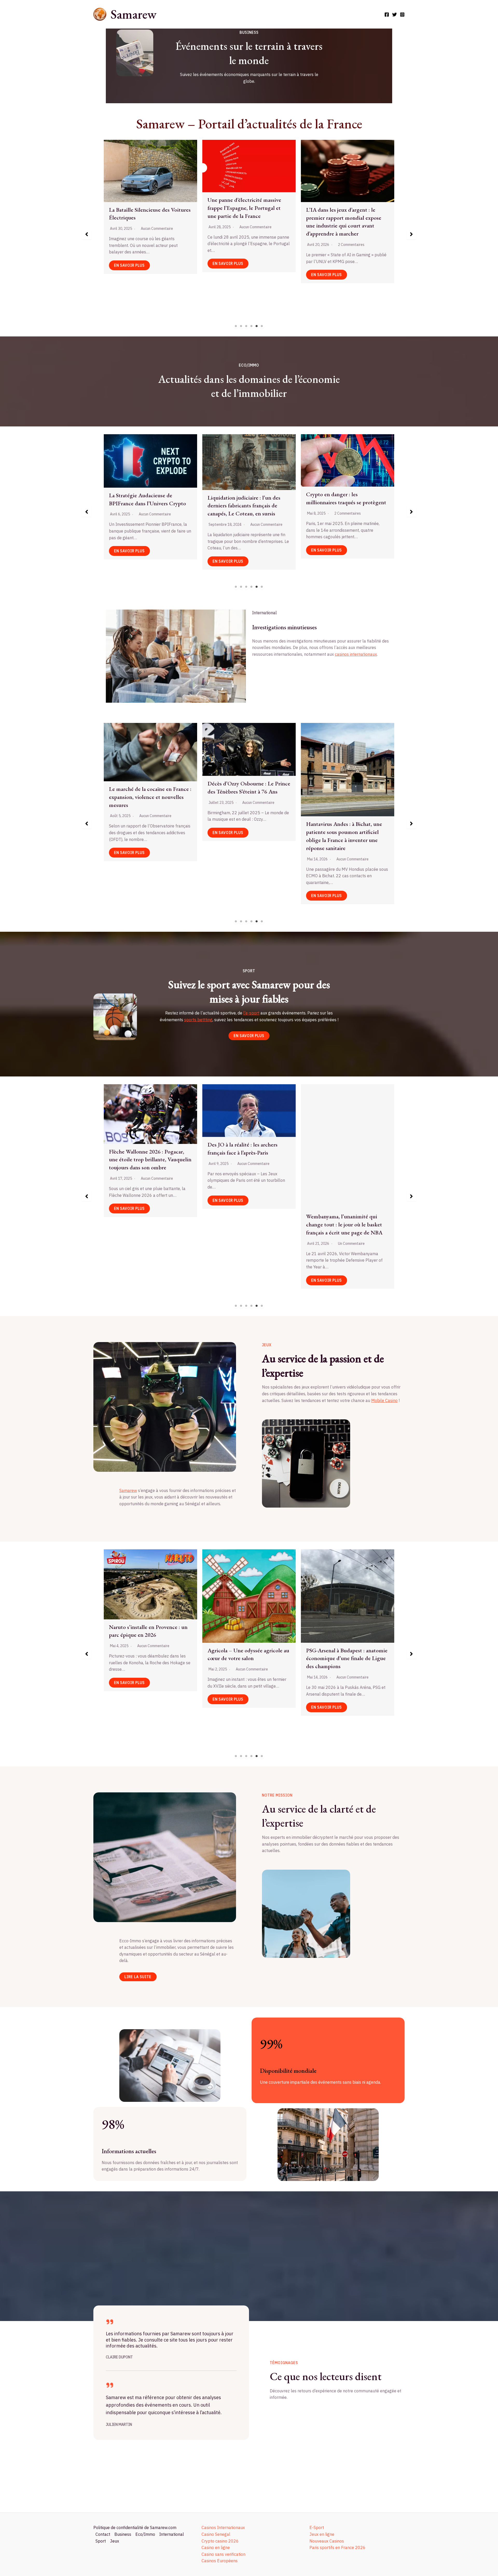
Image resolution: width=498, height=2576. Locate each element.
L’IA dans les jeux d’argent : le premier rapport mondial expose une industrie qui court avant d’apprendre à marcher (147, 222)
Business (123, 2534)
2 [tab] (241, 326)
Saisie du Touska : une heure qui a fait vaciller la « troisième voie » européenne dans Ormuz (345, 774)
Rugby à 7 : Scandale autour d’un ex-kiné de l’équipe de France (246, 1154)
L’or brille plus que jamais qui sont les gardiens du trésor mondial (346, 505)
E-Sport (317, 2527)
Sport (101, 2541)
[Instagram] (402, 15)
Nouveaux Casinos (327, 2541)
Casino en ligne (216, 2547)
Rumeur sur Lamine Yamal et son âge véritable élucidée (345, 1156)
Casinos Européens (220, 2561)
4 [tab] (252, 326)
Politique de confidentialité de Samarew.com (135, 2527)
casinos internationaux (356, 654)
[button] (87, 234)
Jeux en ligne (322, 2534)
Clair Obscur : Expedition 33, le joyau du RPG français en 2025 (343, 1613)
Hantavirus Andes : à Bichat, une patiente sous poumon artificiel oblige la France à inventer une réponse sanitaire (147, 836)
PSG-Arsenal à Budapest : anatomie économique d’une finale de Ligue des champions (150, 1658)
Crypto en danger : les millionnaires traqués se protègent (149, 498)
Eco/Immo (145, 2534)
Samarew (133, 14)
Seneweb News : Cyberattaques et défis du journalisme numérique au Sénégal (347, 201)
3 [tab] (246, 326)
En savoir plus (129, 275)
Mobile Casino (384, 1400)
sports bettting (198, 1020)
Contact (103, 2534)
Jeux (115, 2541)
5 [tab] (257, 326)
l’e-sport (251, 1013)
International (172, 2534)
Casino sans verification (223, 2554)
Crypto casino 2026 (220, 2541)
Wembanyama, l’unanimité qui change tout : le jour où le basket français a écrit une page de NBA (147, 1224)
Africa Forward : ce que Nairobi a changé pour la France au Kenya (246, 828)
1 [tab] (236, 326)
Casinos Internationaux (223, 2527)
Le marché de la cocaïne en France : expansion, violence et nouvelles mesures (249, 214)
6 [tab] (262, 326)
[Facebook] (387, 15)
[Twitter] (395, 15)
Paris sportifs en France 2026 (337, 2547)
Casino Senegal (216, 2534)
